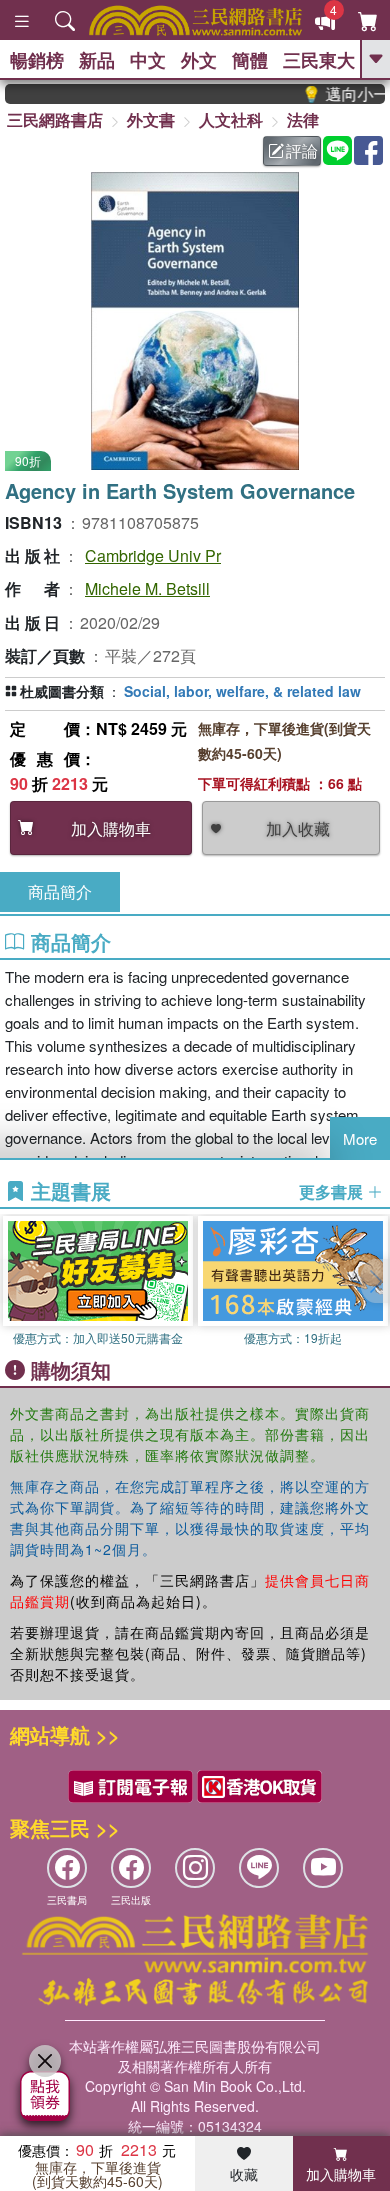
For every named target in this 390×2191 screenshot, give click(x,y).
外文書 (151, 119)
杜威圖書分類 (62, 691)
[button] (375, 1281)
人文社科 (231, 119)
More (360, 1138)
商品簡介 (60, 891)
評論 (302, 150)
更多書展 (333, 1192)
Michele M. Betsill (147, 588)
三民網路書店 (55, 119)
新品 (97, 60)
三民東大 (319, 60)
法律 (303, 119)
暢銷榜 (37, 60)
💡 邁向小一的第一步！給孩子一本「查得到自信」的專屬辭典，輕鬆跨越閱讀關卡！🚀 (334, 94)
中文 (148, 60)
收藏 (244, 2174)
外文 (199, 60)
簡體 (250, 60)
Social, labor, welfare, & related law (242, 691)
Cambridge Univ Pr (153, 555)
